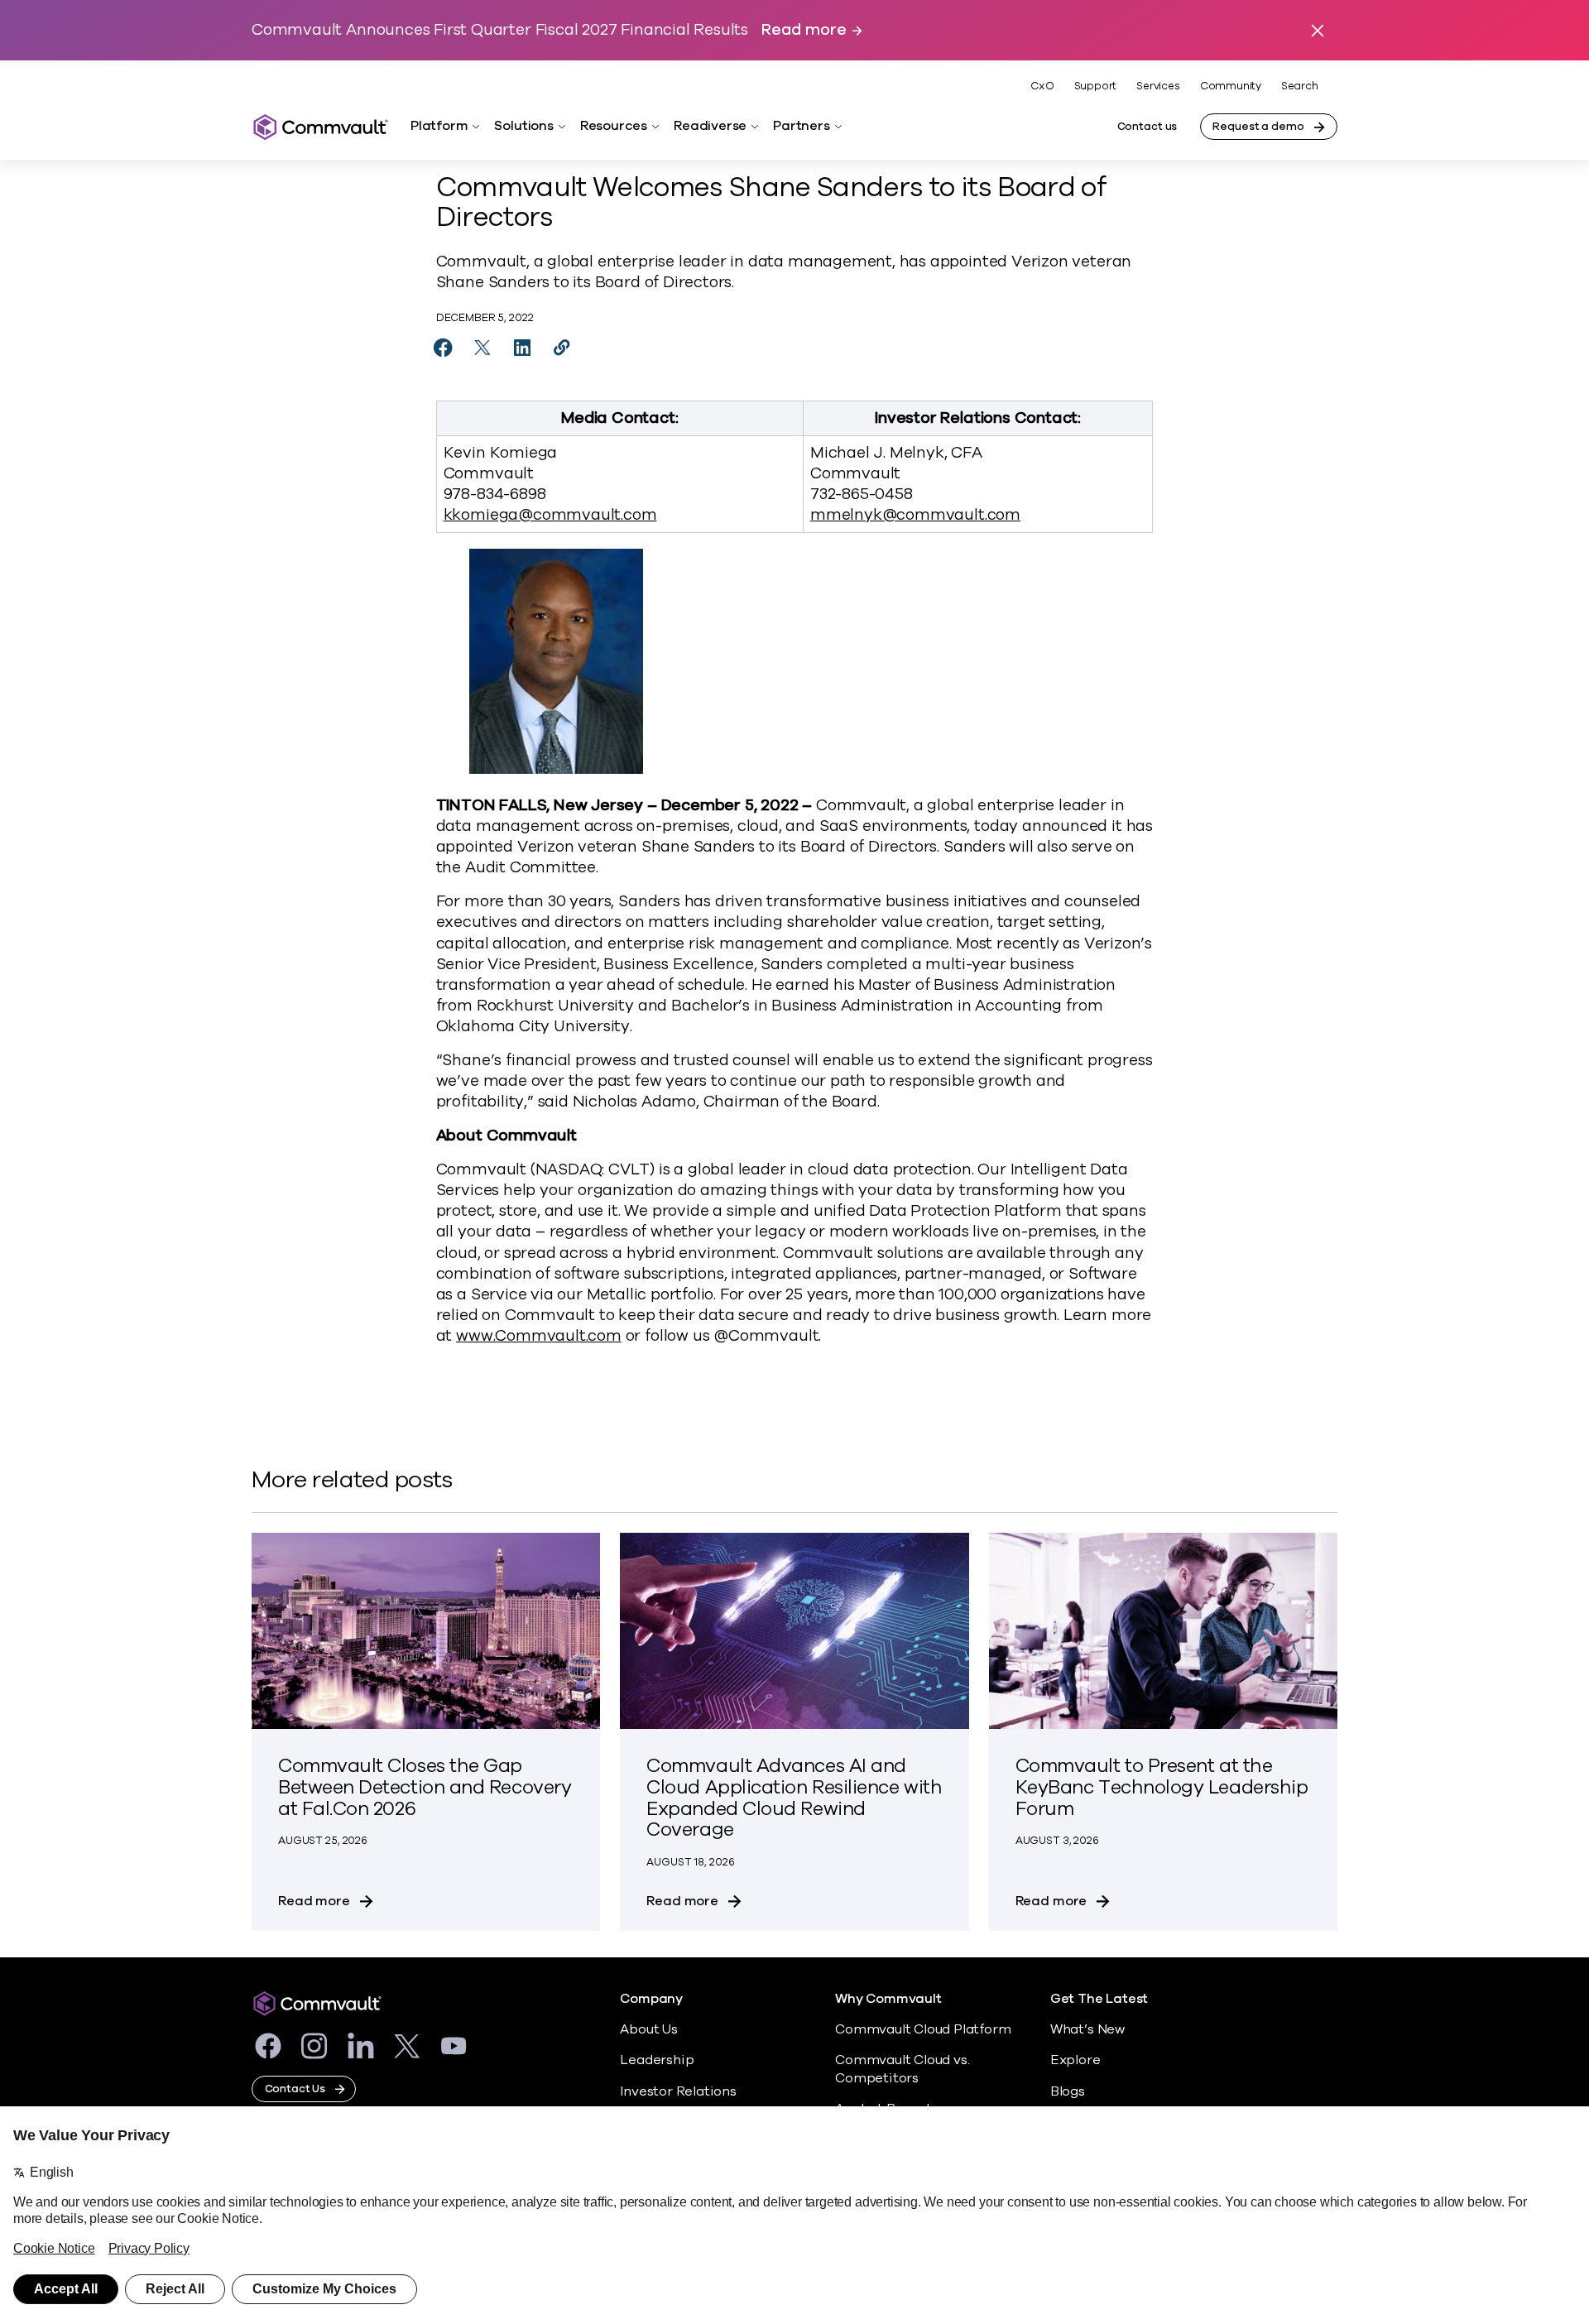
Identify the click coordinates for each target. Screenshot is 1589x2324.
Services (1158, 86)
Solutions (523, 126)
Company (651, 1999)
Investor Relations (678, 2091)
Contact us (1147, 127)
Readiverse (710, 126)
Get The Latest (1099, 1999)
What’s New (1087, 2029)
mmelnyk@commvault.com (915, 515)
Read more (804, 30)
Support (1096, 86)
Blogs (1068, 2091)
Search (1300, 86)
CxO (1042, 86)
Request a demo (1258, 127)
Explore (1075, 2060)
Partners (801, 126)
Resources (614, 126)
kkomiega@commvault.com (550, 515)
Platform (439, 126)
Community (1231, 86)
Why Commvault (888, 1999)
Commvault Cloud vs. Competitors (902, 2069)
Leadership (657, 2060)
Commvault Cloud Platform (923, 2029)
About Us (648, 2029)
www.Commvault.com (539, 1336)
